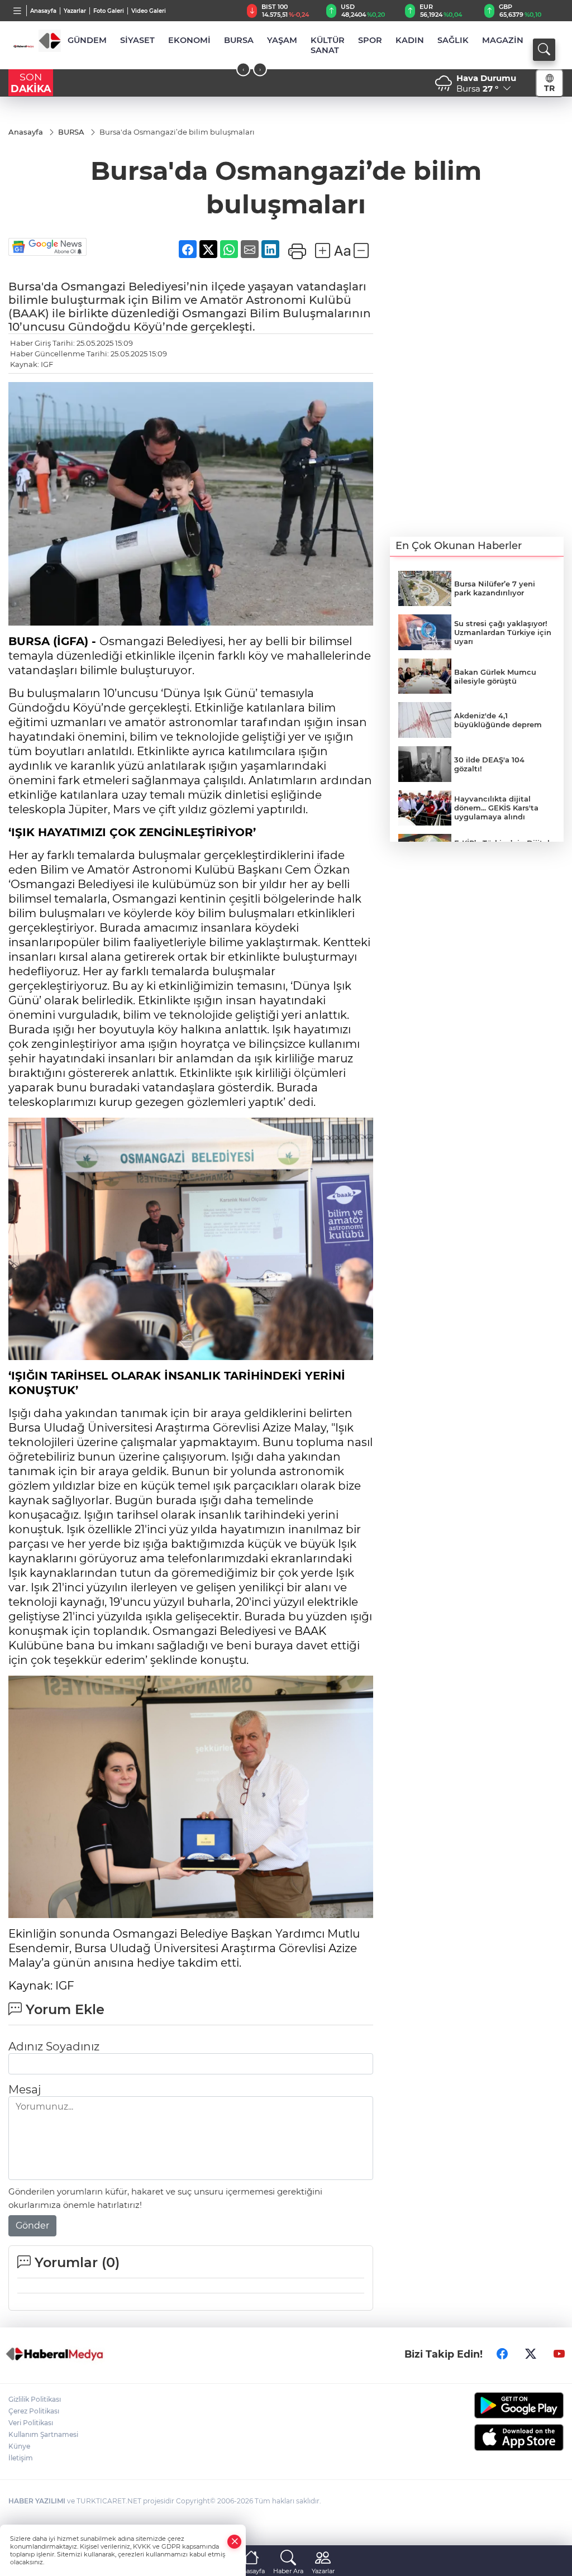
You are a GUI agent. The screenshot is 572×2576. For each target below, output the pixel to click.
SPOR (370, 40)
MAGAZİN (503, 40)
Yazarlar (75, 11)
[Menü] (18, 11)
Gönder (32, 2226)
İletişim (21, 2458)
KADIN (410, 40)
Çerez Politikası (34, 2411)
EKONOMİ (189, 40)
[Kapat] (235, 2542)
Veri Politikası (31, 2423)
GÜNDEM (87, 40)
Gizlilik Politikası (35, 2399)
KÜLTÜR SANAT (328, 45)
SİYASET (137, 40)
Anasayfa (43, 11)
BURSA (239, 40)
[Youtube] (559, 2354)
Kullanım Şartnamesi (43, 2434)
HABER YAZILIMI (37, 2501)
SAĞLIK (453, 40)
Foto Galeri (109, 11)
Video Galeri (149, 11)
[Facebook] (502, 2354)
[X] (531, 2354)
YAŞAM (282, 40)
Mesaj (25, 2090)
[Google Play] (500, 2405)
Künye (19, 2446)
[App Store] (500, 2437)
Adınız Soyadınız (54, 2047)
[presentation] (243, 70)
